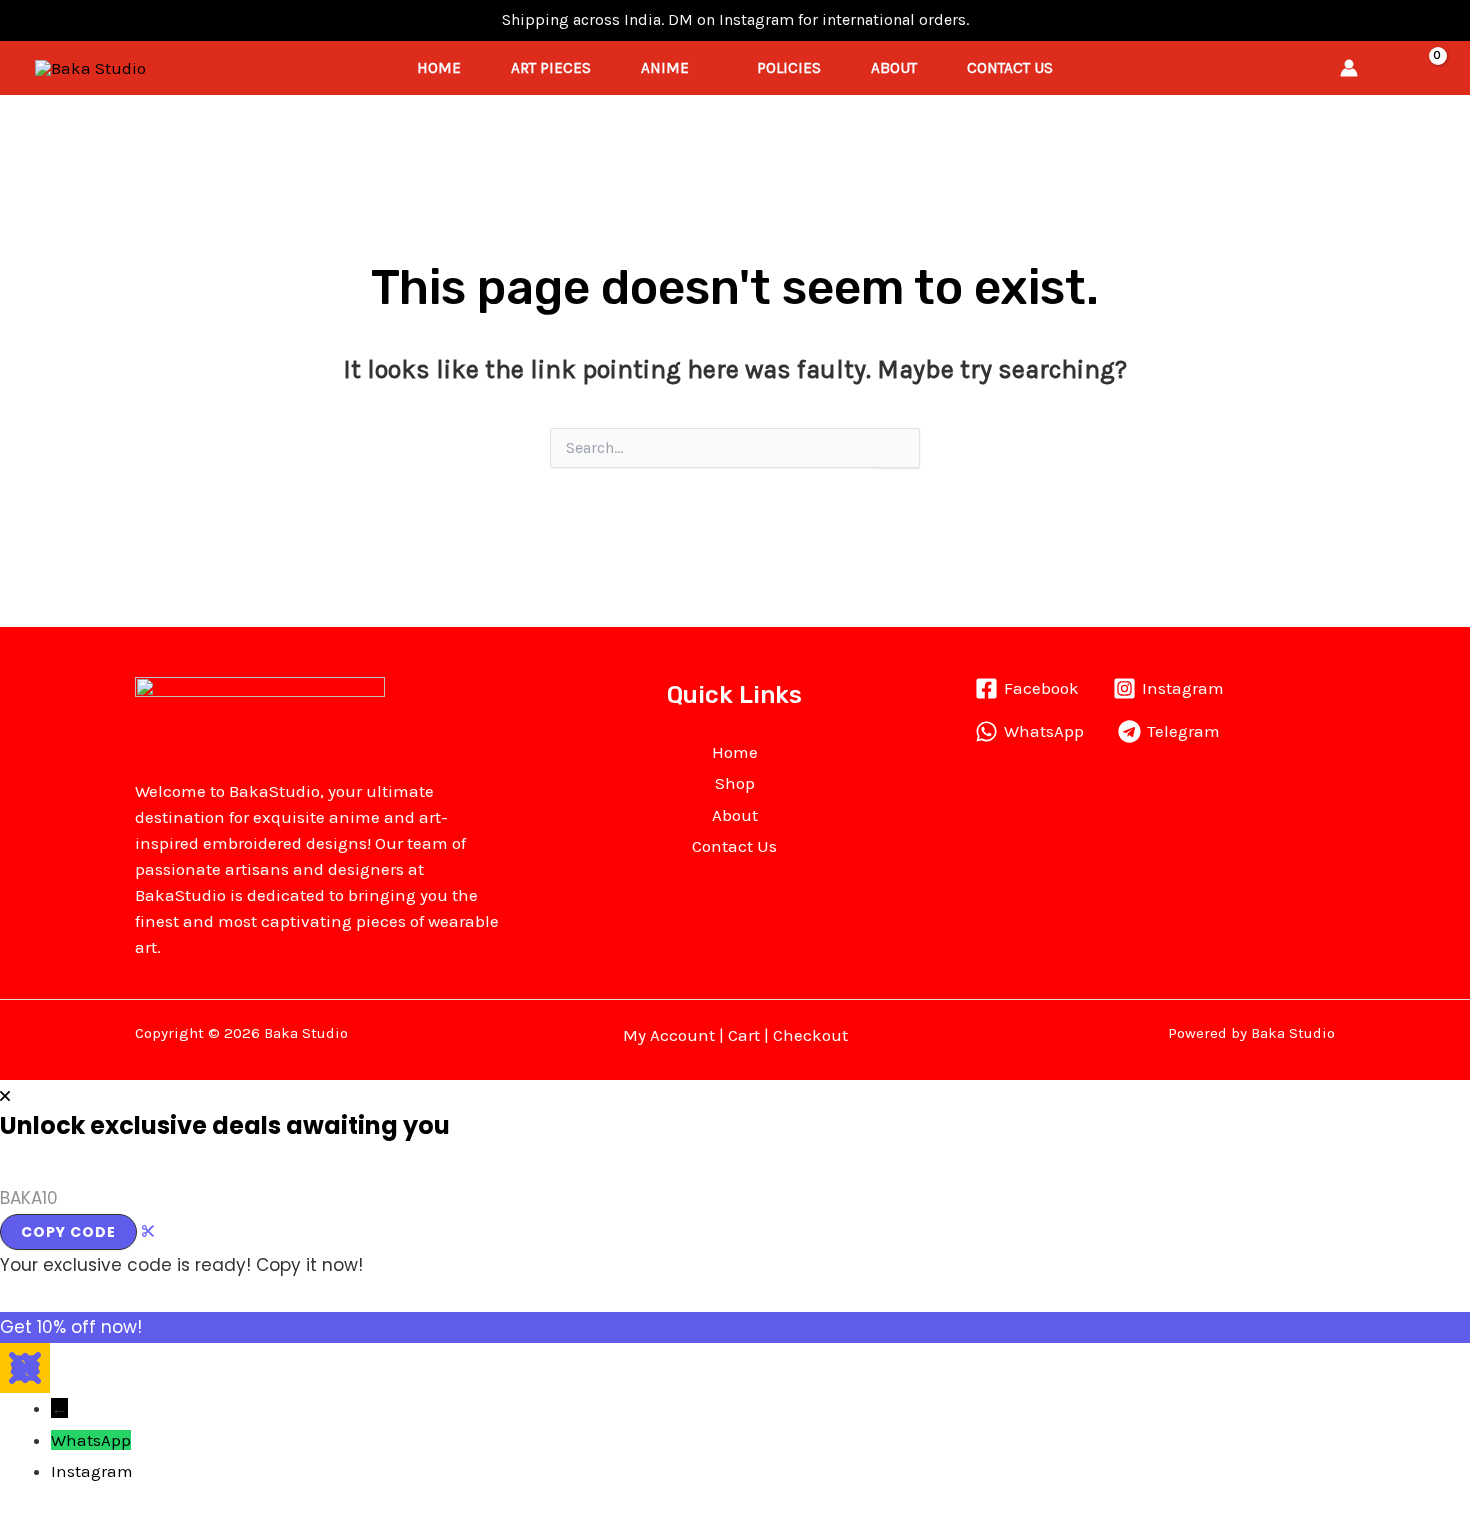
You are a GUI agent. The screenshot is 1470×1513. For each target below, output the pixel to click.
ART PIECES (551, 68)
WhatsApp (91, 1440)
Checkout (810, 1035)
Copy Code (68, 1232)
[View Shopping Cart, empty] (1425, 68)
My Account (669, 1035)
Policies (789, 68)
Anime (665, 68)
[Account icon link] (1349, 68)
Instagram (92, 1471)
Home (439, 68)
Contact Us (1010, 68)
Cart (744, 1035)
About (894, 68)
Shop (735, 783)
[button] (1387, 68)
